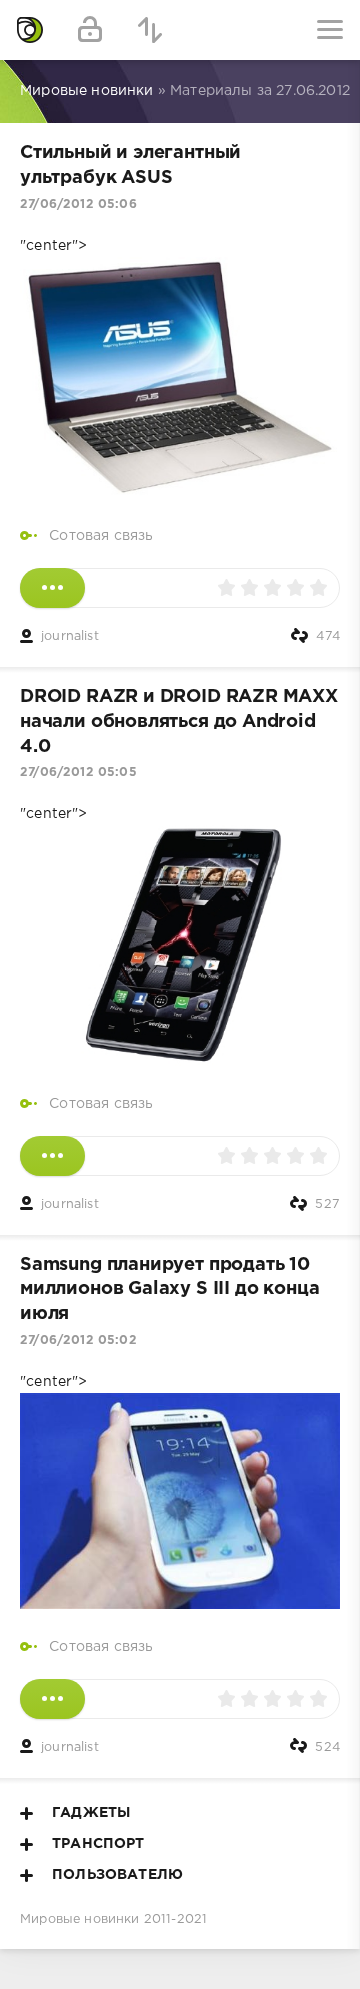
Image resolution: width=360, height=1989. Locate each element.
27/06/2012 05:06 (78, 204)
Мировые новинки (80, 1919)
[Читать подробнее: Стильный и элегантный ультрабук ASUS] (52, 588)
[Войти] (90, 30)
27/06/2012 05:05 (78, 772)
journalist (70, 636)
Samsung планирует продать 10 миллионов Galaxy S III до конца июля (169, 1289)
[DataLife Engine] (30, 30)
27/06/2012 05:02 (78, 1340)
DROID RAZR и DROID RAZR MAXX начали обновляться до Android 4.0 (179, 721)
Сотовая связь (101, 536)
